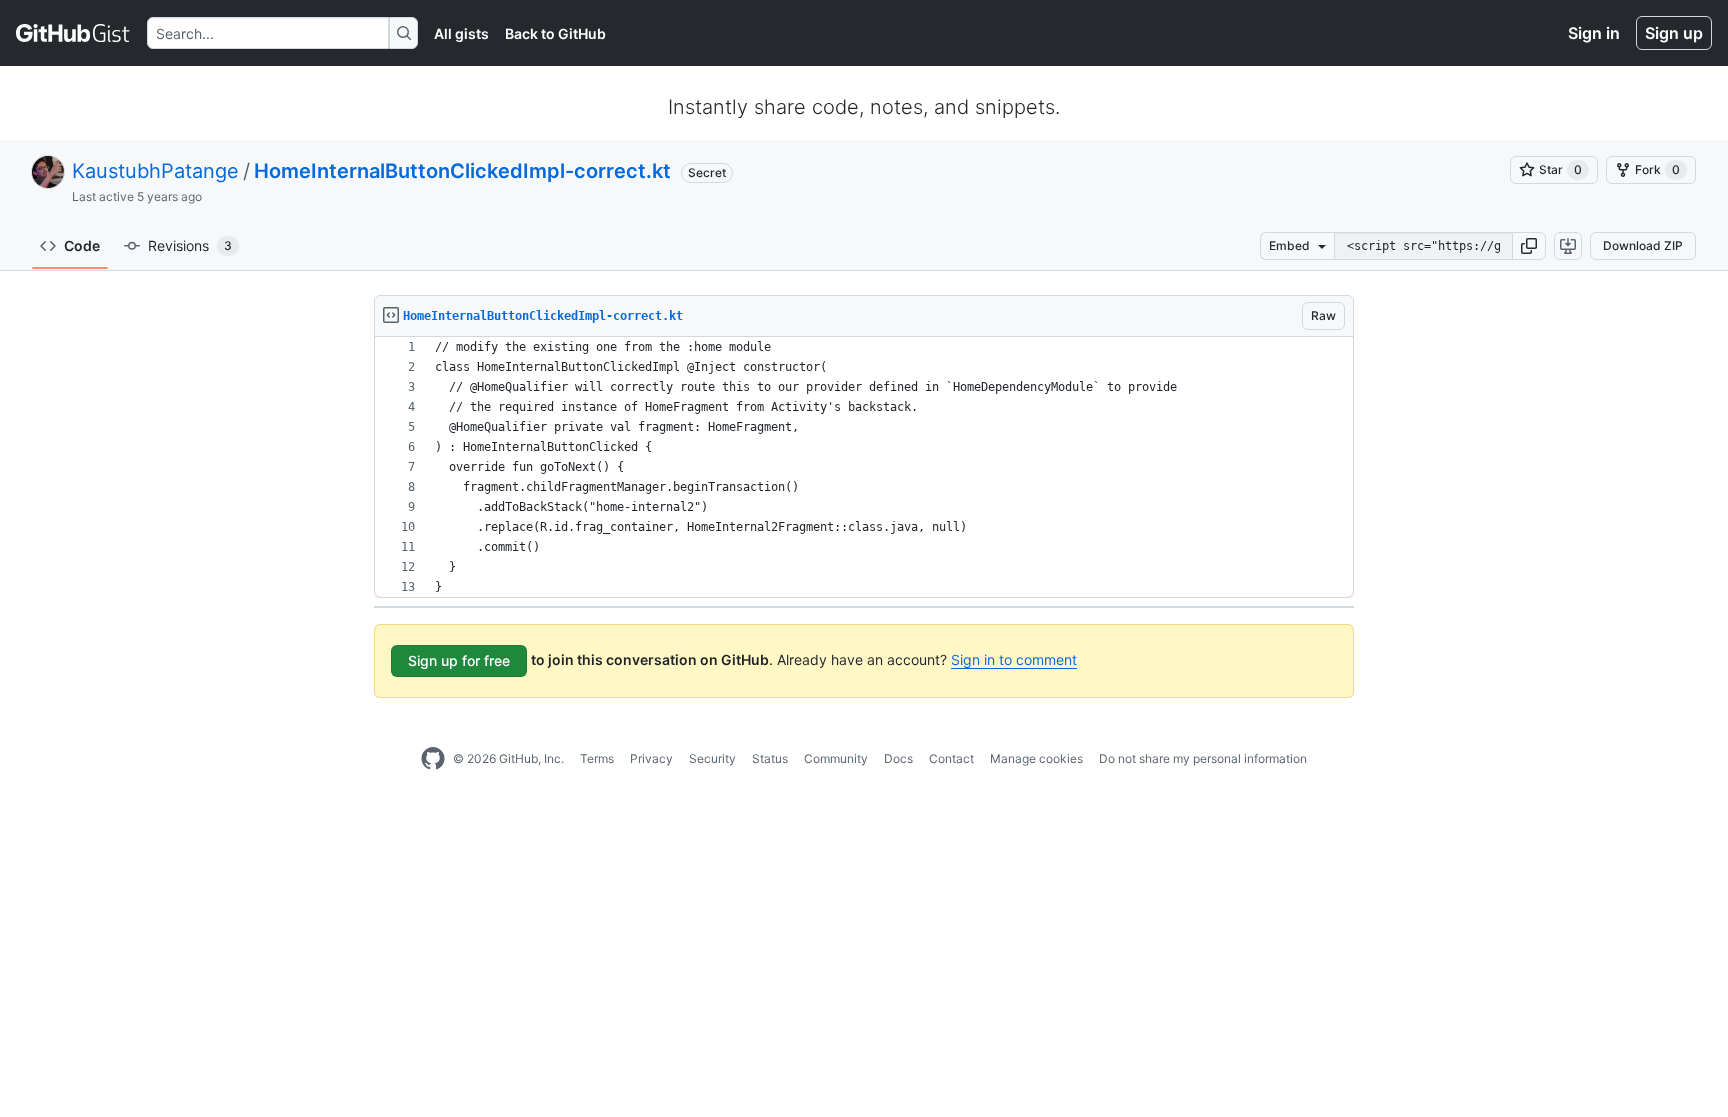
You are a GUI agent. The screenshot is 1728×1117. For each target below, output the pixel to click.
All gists (461, 33)
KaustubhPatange (155, 171)
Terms (597, 758)
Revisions (190, 245)
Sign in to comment (1014, 659)
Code (82, 245)
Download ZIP (1643, 245)
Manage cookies (1036, 758)
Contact (951, 758)
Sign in (1594, 33)
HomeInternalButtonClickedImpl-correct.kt (462, 171)
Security (712, 758)
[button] (1529, 246)
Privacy (651, 758)
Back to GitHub (555, 33)
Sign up (1674, 33)
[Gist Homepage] (73, 33)
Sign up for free (459, 660)
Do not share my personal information (1203, 758)
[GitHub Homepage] (433, 759)
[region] (864, 467)
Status (770, 758)
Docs (898, 758)
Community (836, 758)
